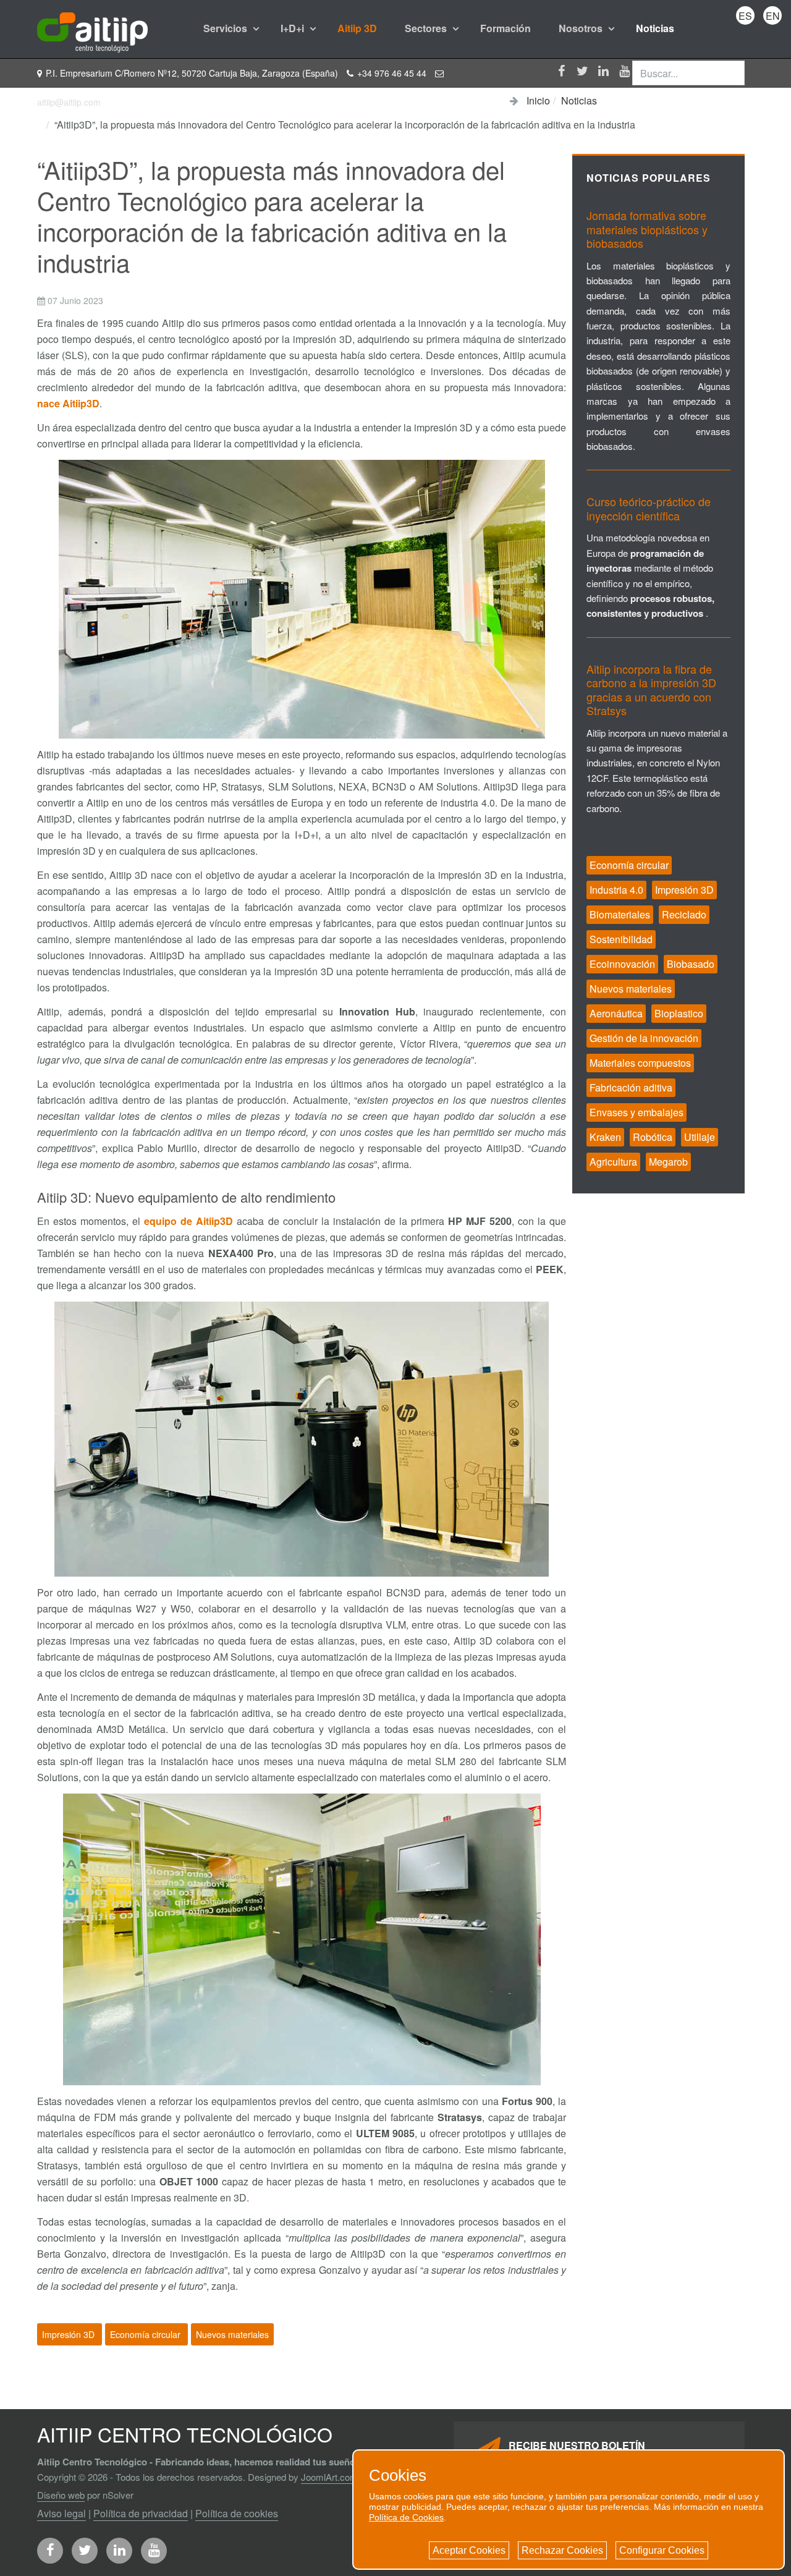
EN (773, 16)
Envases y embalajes (637, 1112)
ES (745, 16)
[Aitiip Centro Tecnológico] (92, 28)
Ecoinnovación (622, 964)
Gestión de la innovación (644, 1038)
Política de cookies (237, 2513)
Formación (505, 28)
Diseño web (61, 2495)
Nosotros (582, 28)
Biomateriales (620, 914)
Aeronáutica (616, 1013)
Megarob (668, 1162)
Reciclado (684, 914)
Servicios (226, 28)
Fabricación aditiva (631, 1087)
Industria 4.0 (616, 890)
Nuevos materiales (232, 2334)
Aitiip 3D (357, 28)
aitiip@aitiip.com (69, 102)
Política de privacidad (141, 2513)
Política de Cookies (406, 2517)
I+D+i (294, 28)
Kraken (605, 1137)
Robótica (653, 1137)
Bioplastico (679, 1013)
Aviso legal (61, 2513)
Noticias (655, 28)
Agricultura (613, 1162)
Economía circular (146, 2334)
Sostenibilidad (621, 939)
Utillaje (700, 1137)
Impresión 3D (70, 2334)
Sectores (427, 28)
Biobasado (691, 964)
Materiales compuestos (640, 1063)
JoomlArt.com (329, 2477)
